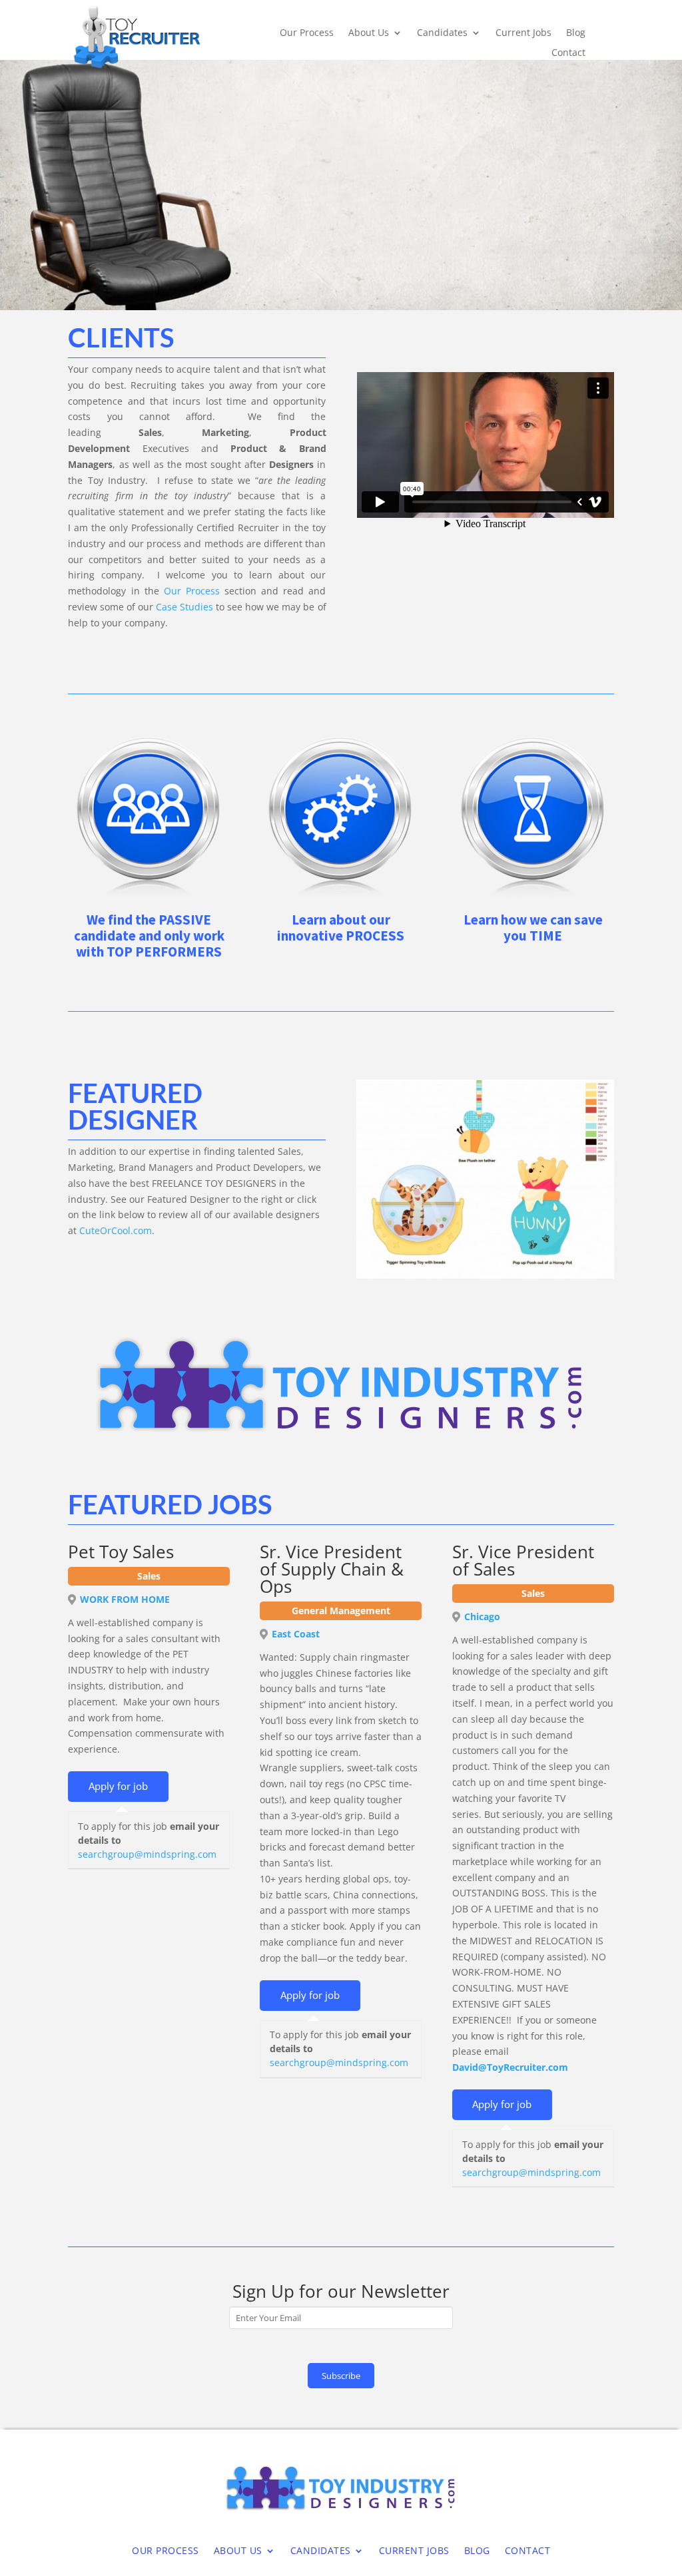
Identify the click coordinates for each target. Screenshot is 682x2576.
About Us (369, 33)
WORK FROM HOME (125, 1599)
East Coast (296, 1634)
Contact (568, 53)
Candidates (442, 33)
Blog (576, 33)
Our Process (307, 33)
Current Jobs (523, 33)
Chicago (482, 1616)
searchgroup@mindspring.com (147, 1854)
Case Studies (184, 607)
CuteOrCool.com (116, 1230)
